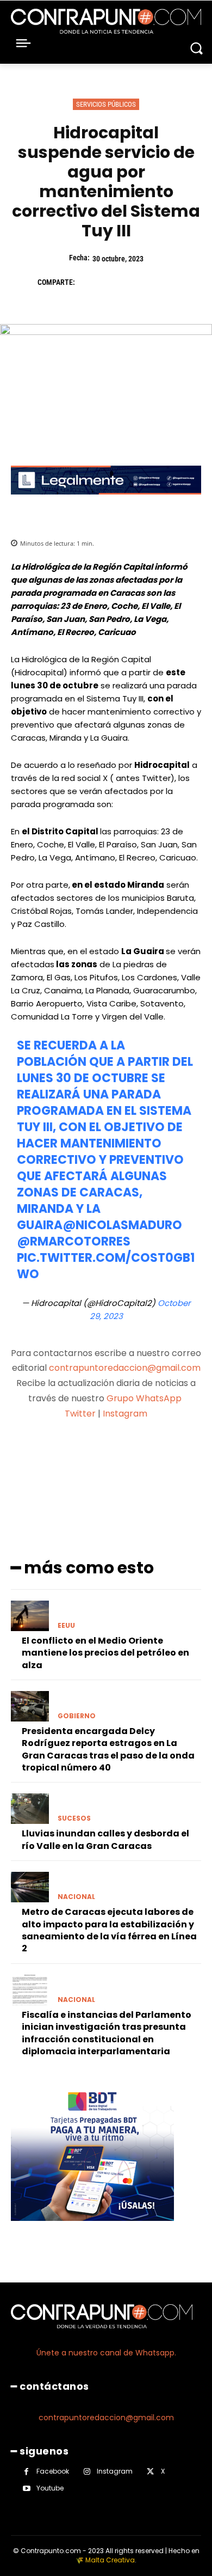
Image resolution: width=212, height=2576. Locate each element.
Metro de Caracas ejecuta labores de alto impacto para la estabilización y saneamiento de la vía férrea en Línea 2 (109, 1930)
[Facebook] (89, 282)
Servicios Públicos (106, 104)
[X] (114, 282)
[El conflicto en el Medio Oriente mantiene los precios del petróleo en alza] (30, 1616)
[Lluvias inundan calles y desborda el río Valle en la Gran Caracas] (30, 1809)
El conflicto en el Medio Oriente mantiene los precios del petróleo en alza (105, 1653)
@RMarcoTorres (74, 1241)
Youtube (50, 2488)
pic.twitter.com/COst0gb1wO (106, 1266)
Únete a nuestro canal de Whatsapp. (106, 2353)
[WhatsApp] (164, 282)
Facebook (53, 2471)
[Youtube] (26, 2489)
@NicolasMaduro (122, 1225)
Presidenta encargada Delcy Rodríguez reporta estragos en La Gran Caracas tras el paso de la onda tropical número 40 (108, 1749)
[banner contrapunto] (106, 503)
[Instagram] (87, 2472)
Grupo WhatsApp (145, 1398)
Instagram (125, 1414)
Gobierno (77, 1716)
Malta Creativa (110, 2560)
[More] (164, 1456)
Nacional (76, 1897)
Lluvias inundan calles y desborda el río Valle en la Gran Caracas (105, 1839)
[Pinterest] (139, 282)
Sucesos (74, 1818)
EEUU (66, 1626)
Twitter (80, 1414)
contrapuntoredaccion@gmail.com (125, 1368)
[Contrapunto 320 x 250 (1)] (92, 2229)
